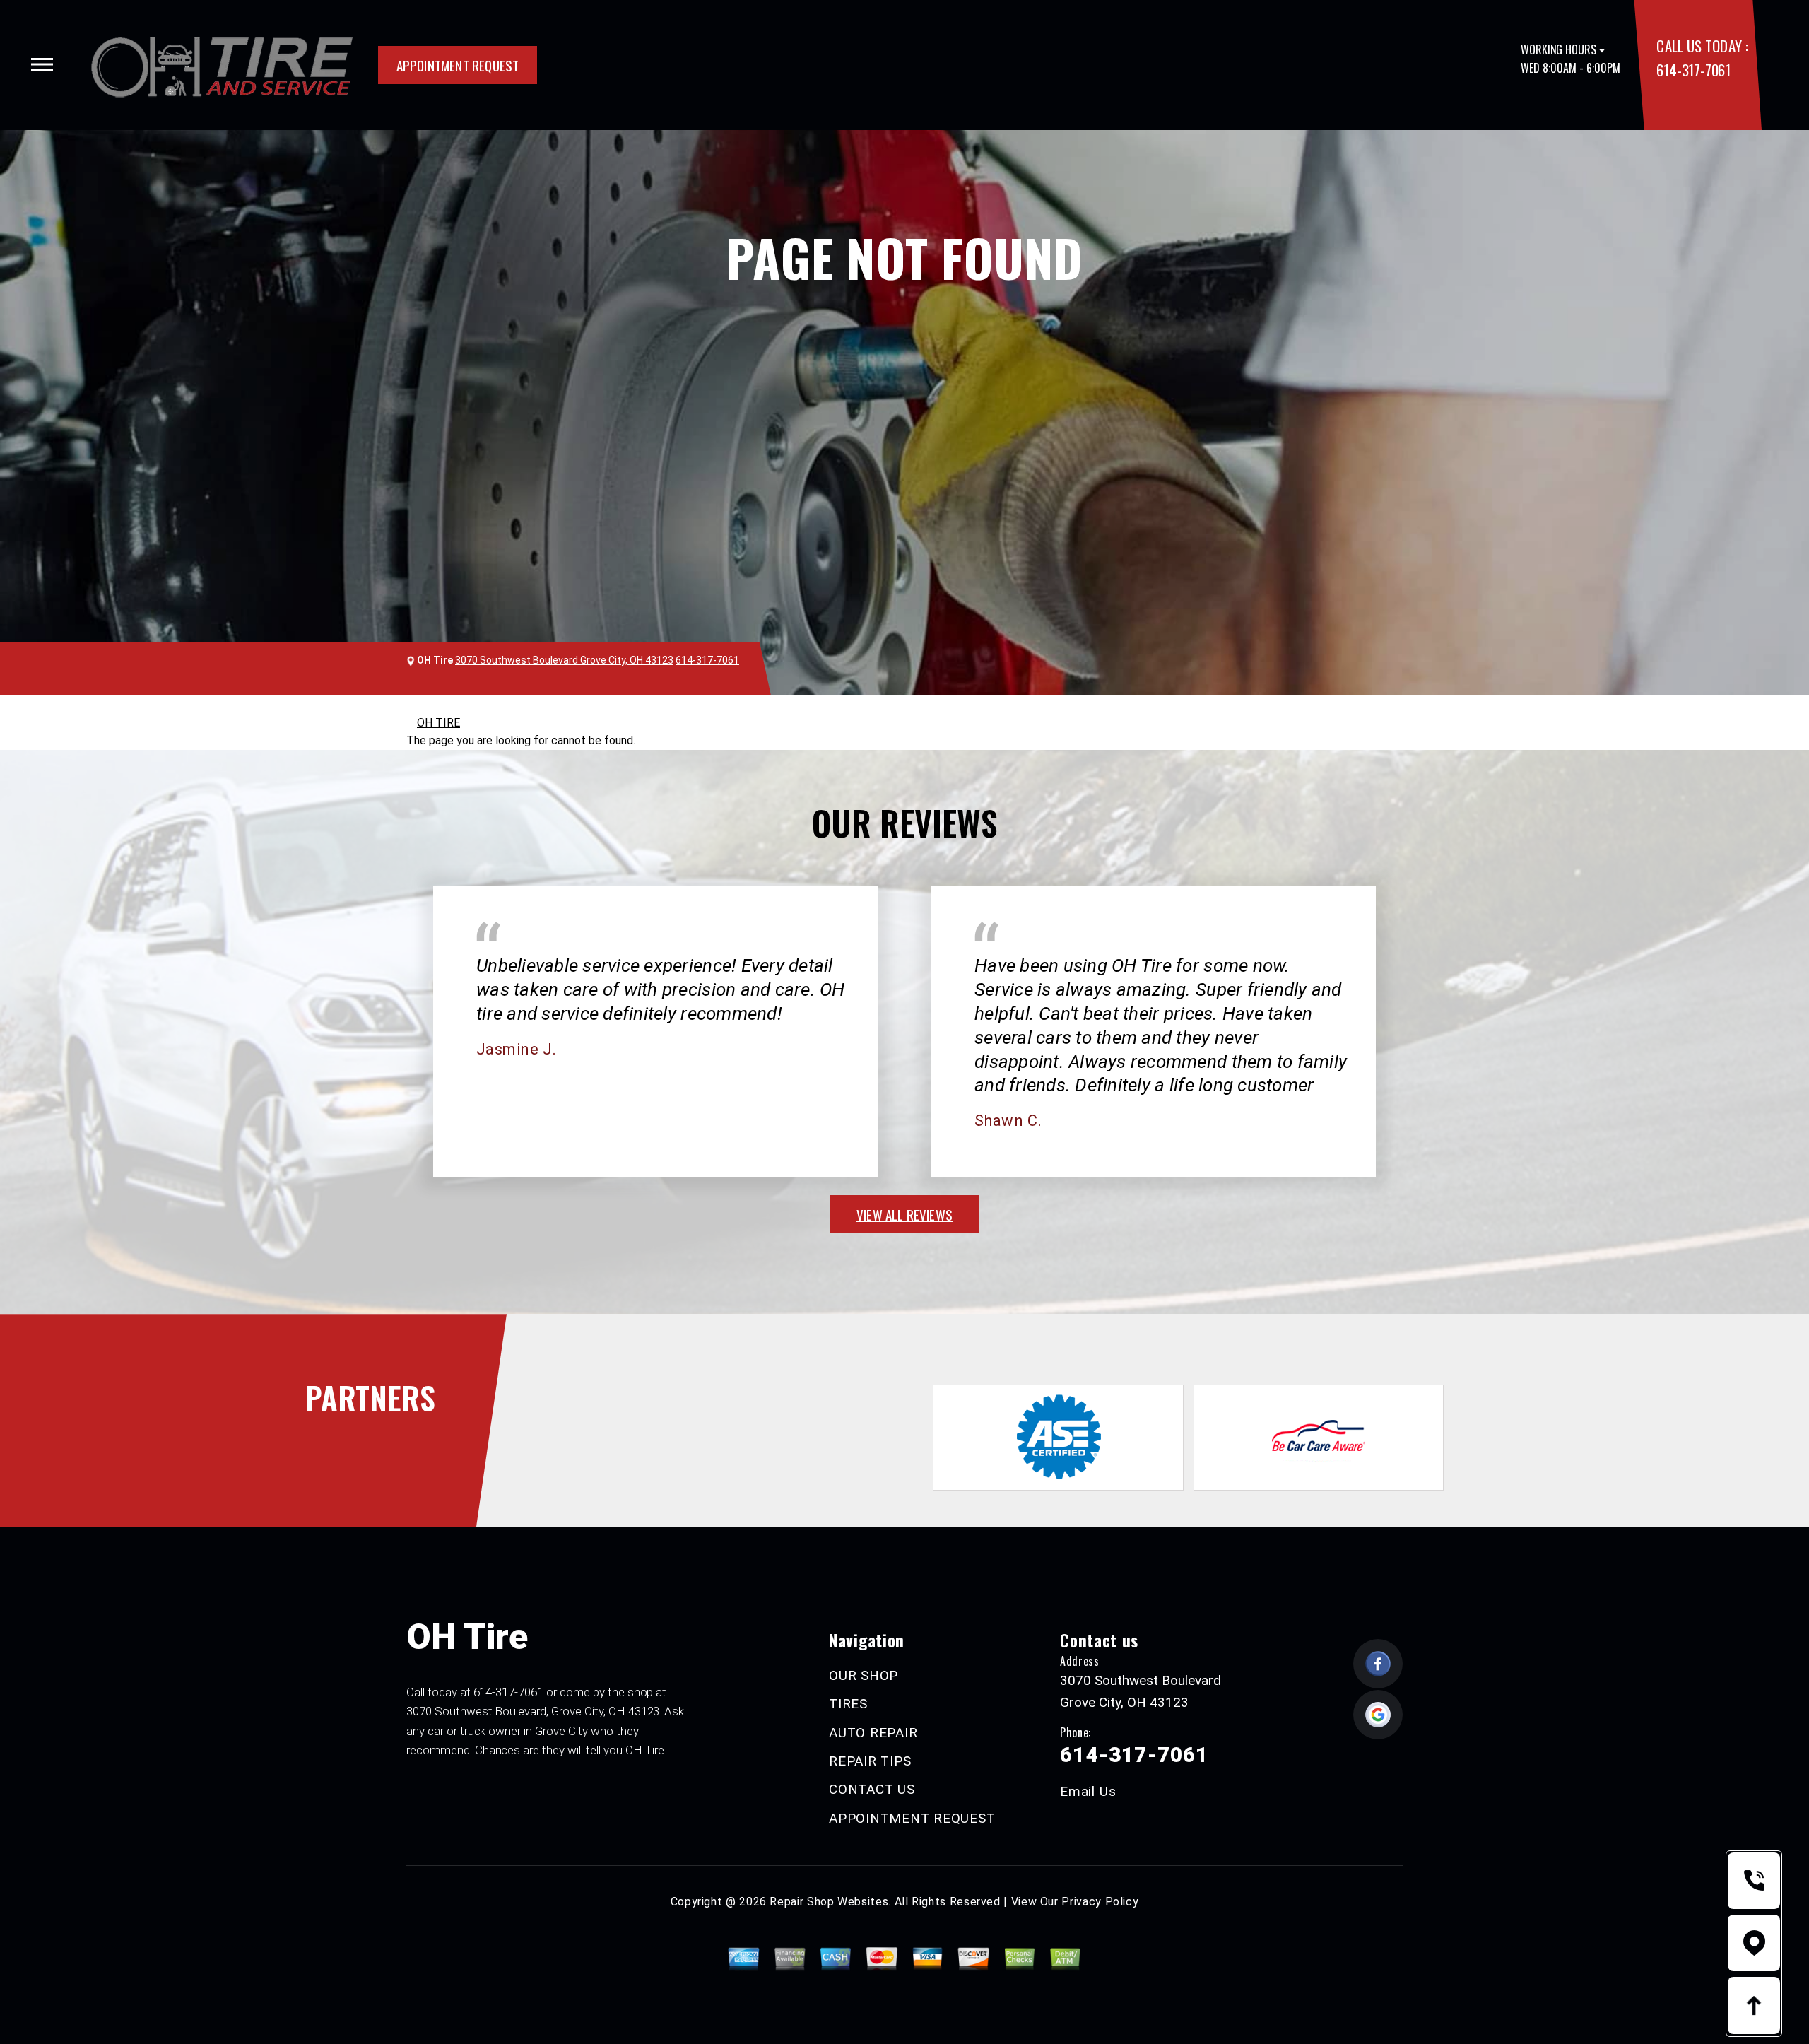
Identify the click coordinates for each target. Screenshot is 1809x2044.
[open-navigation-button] (42, 64)
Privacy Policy (1100, 1902)
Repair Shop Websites (829, 1902)
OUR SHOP (864, 1675)
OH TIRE (438, 723)
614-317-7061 (1693, 70)
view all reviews (904, 1214)
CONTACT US (872, 1789)
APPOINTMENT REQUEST (458, 65)
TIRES (848, 1704)
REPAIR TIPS (870, 1761)
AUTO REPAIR (873, 1733)
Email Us (1088, 1791)
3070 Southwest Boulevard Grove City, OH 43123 (564, 660)
